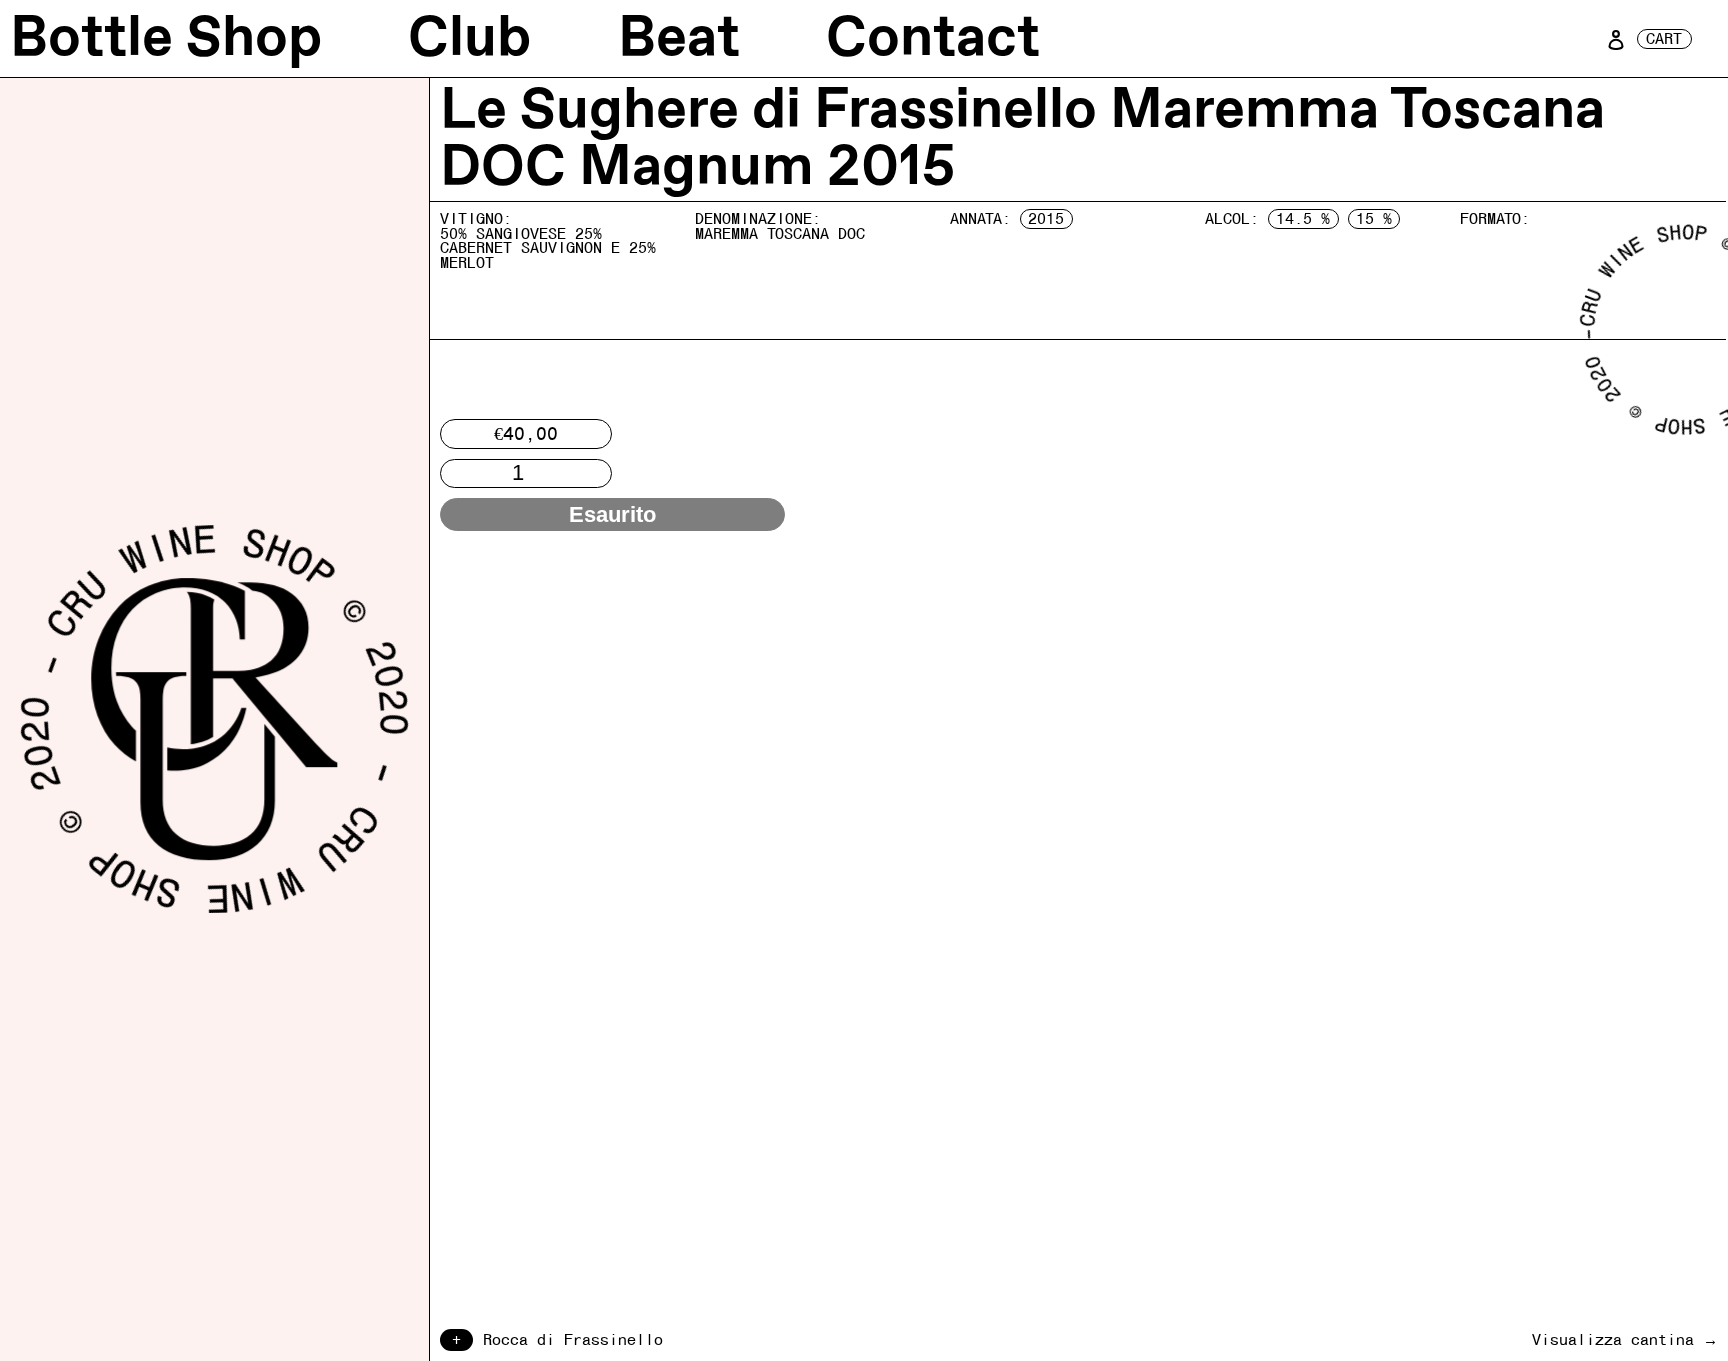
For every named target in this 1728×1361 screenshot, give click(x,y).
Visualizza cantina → (1625, 1340)
